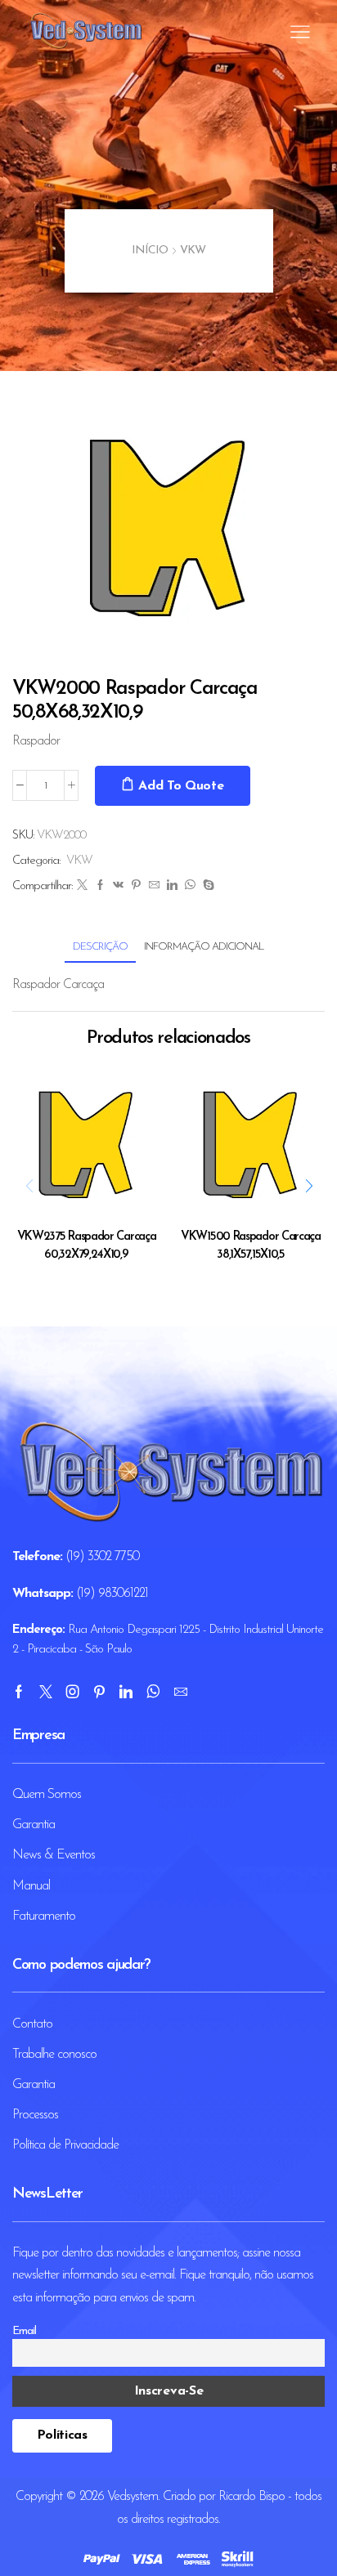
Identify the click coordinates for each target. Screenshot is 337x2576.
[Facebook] (100, 886)
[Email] (180, 1692)
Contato (32, 2024)
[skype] (206, 886)
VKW (193, 250)
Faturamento (44, 1916)
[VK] (118, 886)
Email (24, 2331)
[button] (308, 1187)
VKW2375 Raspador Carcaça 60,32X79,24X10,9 (87, 1246)
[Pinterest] (136, 886)
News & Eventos (54, 1855)
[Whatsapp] (153, 1692)
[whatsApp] (190, 886)
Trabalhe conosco (54, 2055)
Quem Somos (47, 1795)
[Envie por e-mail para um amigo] (154, 886)
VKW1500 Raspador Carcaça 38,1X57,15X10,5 (251, 1246)
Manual (31, 1886)
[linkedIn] (172, 886)
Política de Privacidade (65, 2145)
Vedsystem (133, 2497)
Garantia (34, 1825)
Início (150, 250)
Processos (35, 2115)
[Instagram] (72, 1692)
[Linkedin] (126, 1692)
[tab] (100, 947)
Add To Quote (181, 786)
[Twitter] (82, 886)
